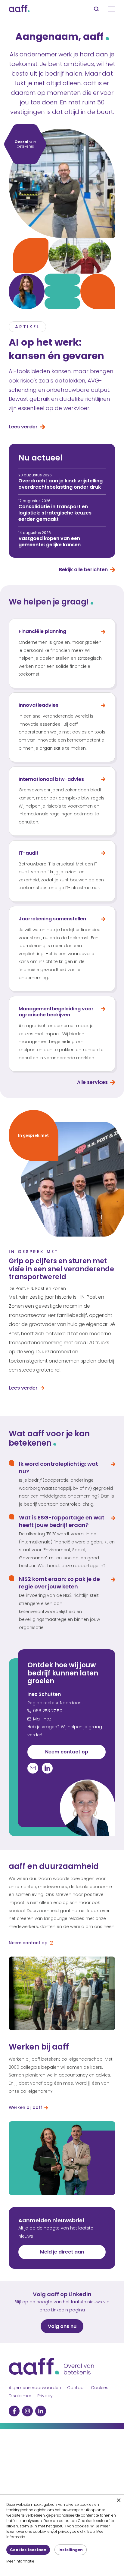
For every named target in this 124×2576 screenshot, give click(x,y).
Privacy (45, 2396)
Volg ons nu (62, 2326)
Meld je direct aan (62, 2252)
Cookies (100, 2388)
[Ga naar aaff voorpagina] (19, 9)
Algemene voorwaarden (35, 2388)
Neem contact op (67, 1752)
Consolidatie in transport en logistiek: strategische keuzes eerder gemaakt (55, 513)
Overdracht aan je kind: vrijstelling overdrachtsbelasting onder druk (60, 484)
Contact (76, 2388)
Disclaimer (20, 2396)
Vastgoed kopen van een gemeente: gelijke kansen (50, 541)
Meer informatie (20, 2561)
